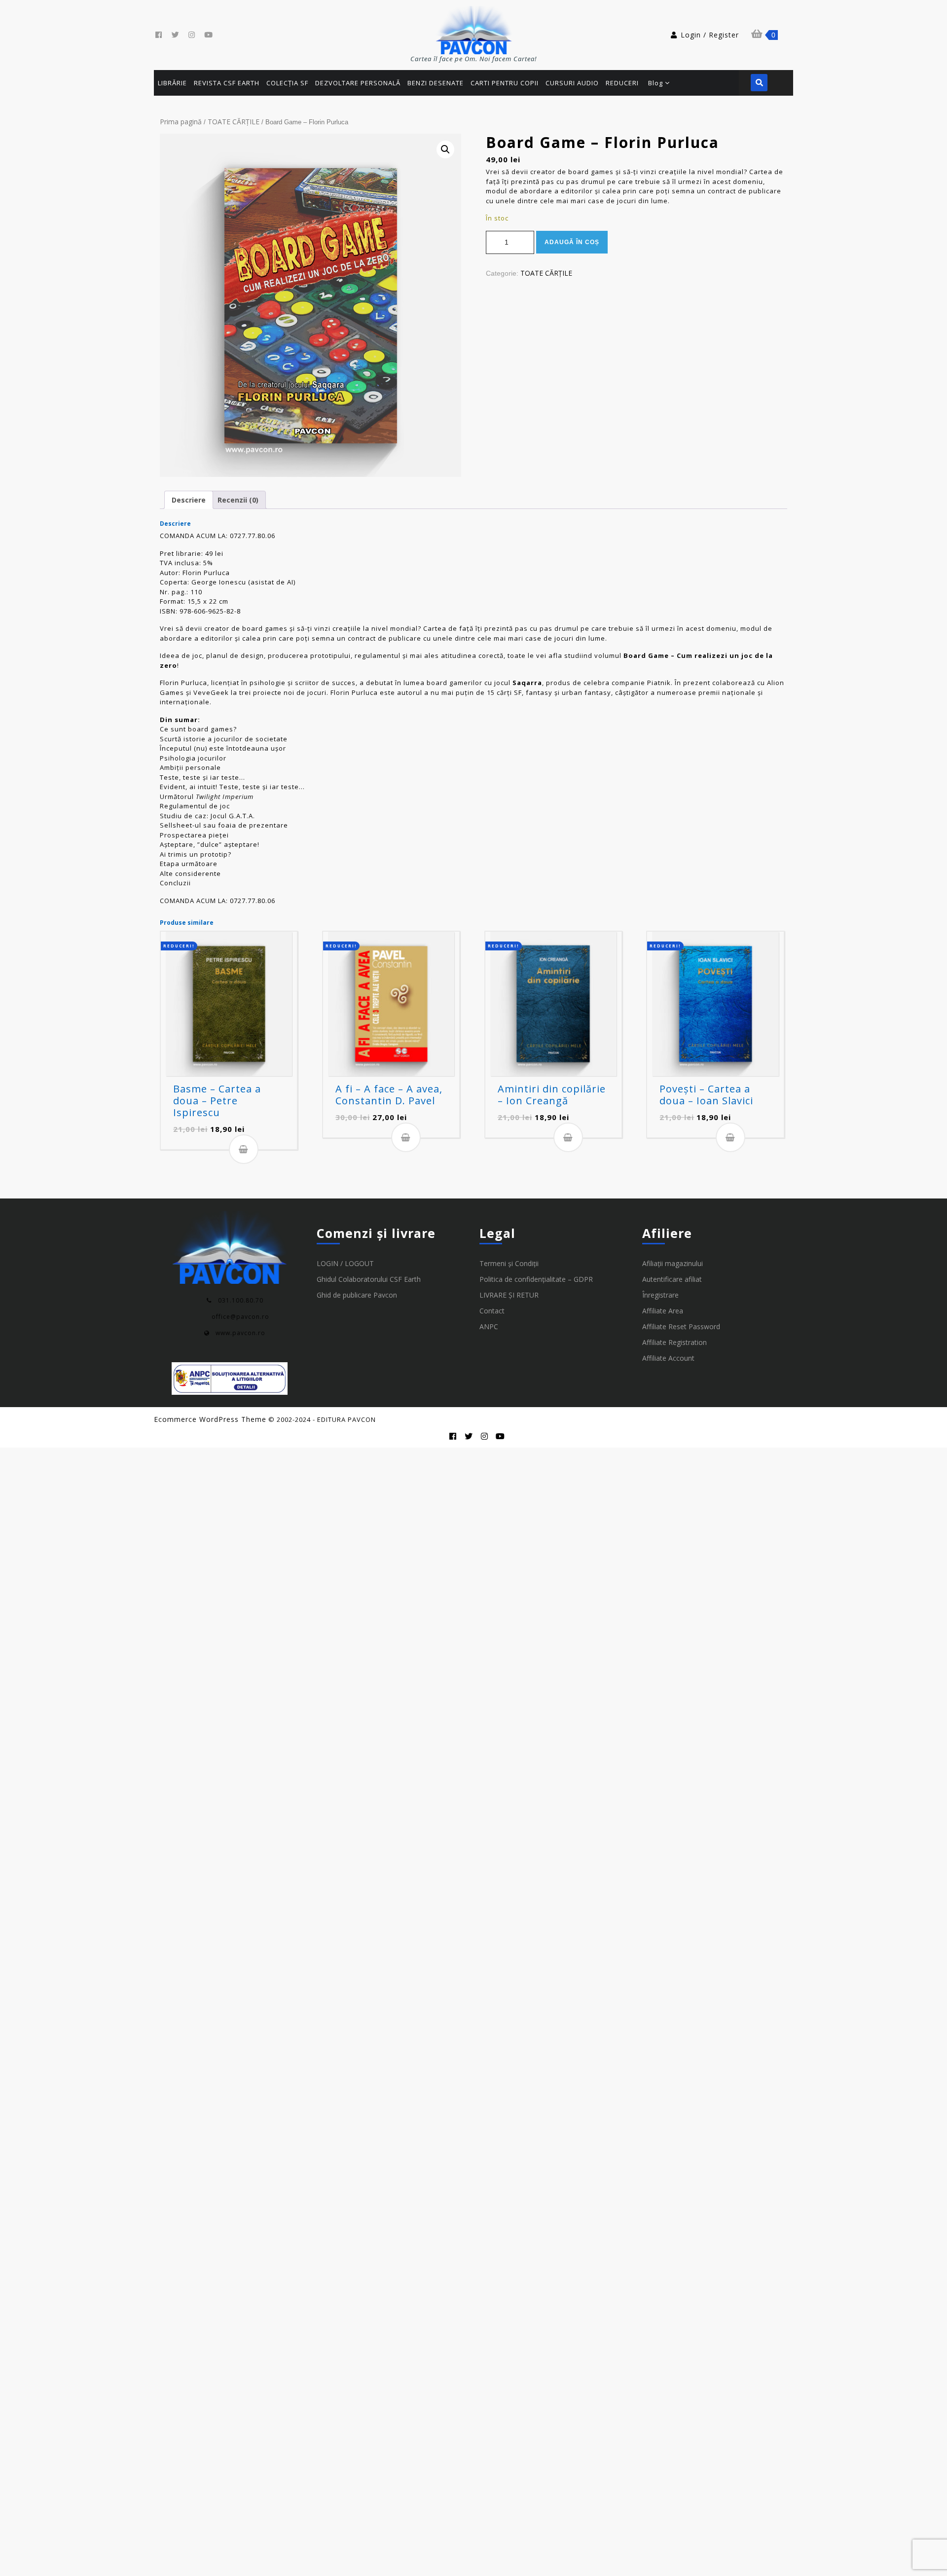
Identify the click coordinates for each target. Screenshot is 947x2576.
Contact (492, 1311)
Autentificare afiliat (672, 1279)
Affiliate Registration (674, 1342)
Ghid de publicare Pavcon (357, 1295)
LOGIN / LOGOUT (345, 1263)
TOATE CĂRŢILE (234, 122)
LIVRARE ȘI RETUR (509, 1295)
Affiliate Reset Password (681, 1326)
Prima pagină (181, 122)
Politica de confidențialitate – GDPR (536, 1279)
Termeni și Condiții (509, 1263)
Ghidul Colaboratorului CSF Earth (369, 1279)
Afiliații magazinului (673, 1263)
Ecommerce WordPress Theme (210, 1419)
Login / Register (710, 35)
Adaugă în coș (572, 242)
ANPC (489, 1326)
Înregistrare (660, 1295)
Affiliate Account (668, 1358)
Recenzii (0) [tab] (238, 500)
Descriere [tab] (189, 500)
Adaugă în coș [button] (244, 1149)
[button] (445, 149)
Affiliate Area (663, 1311)
